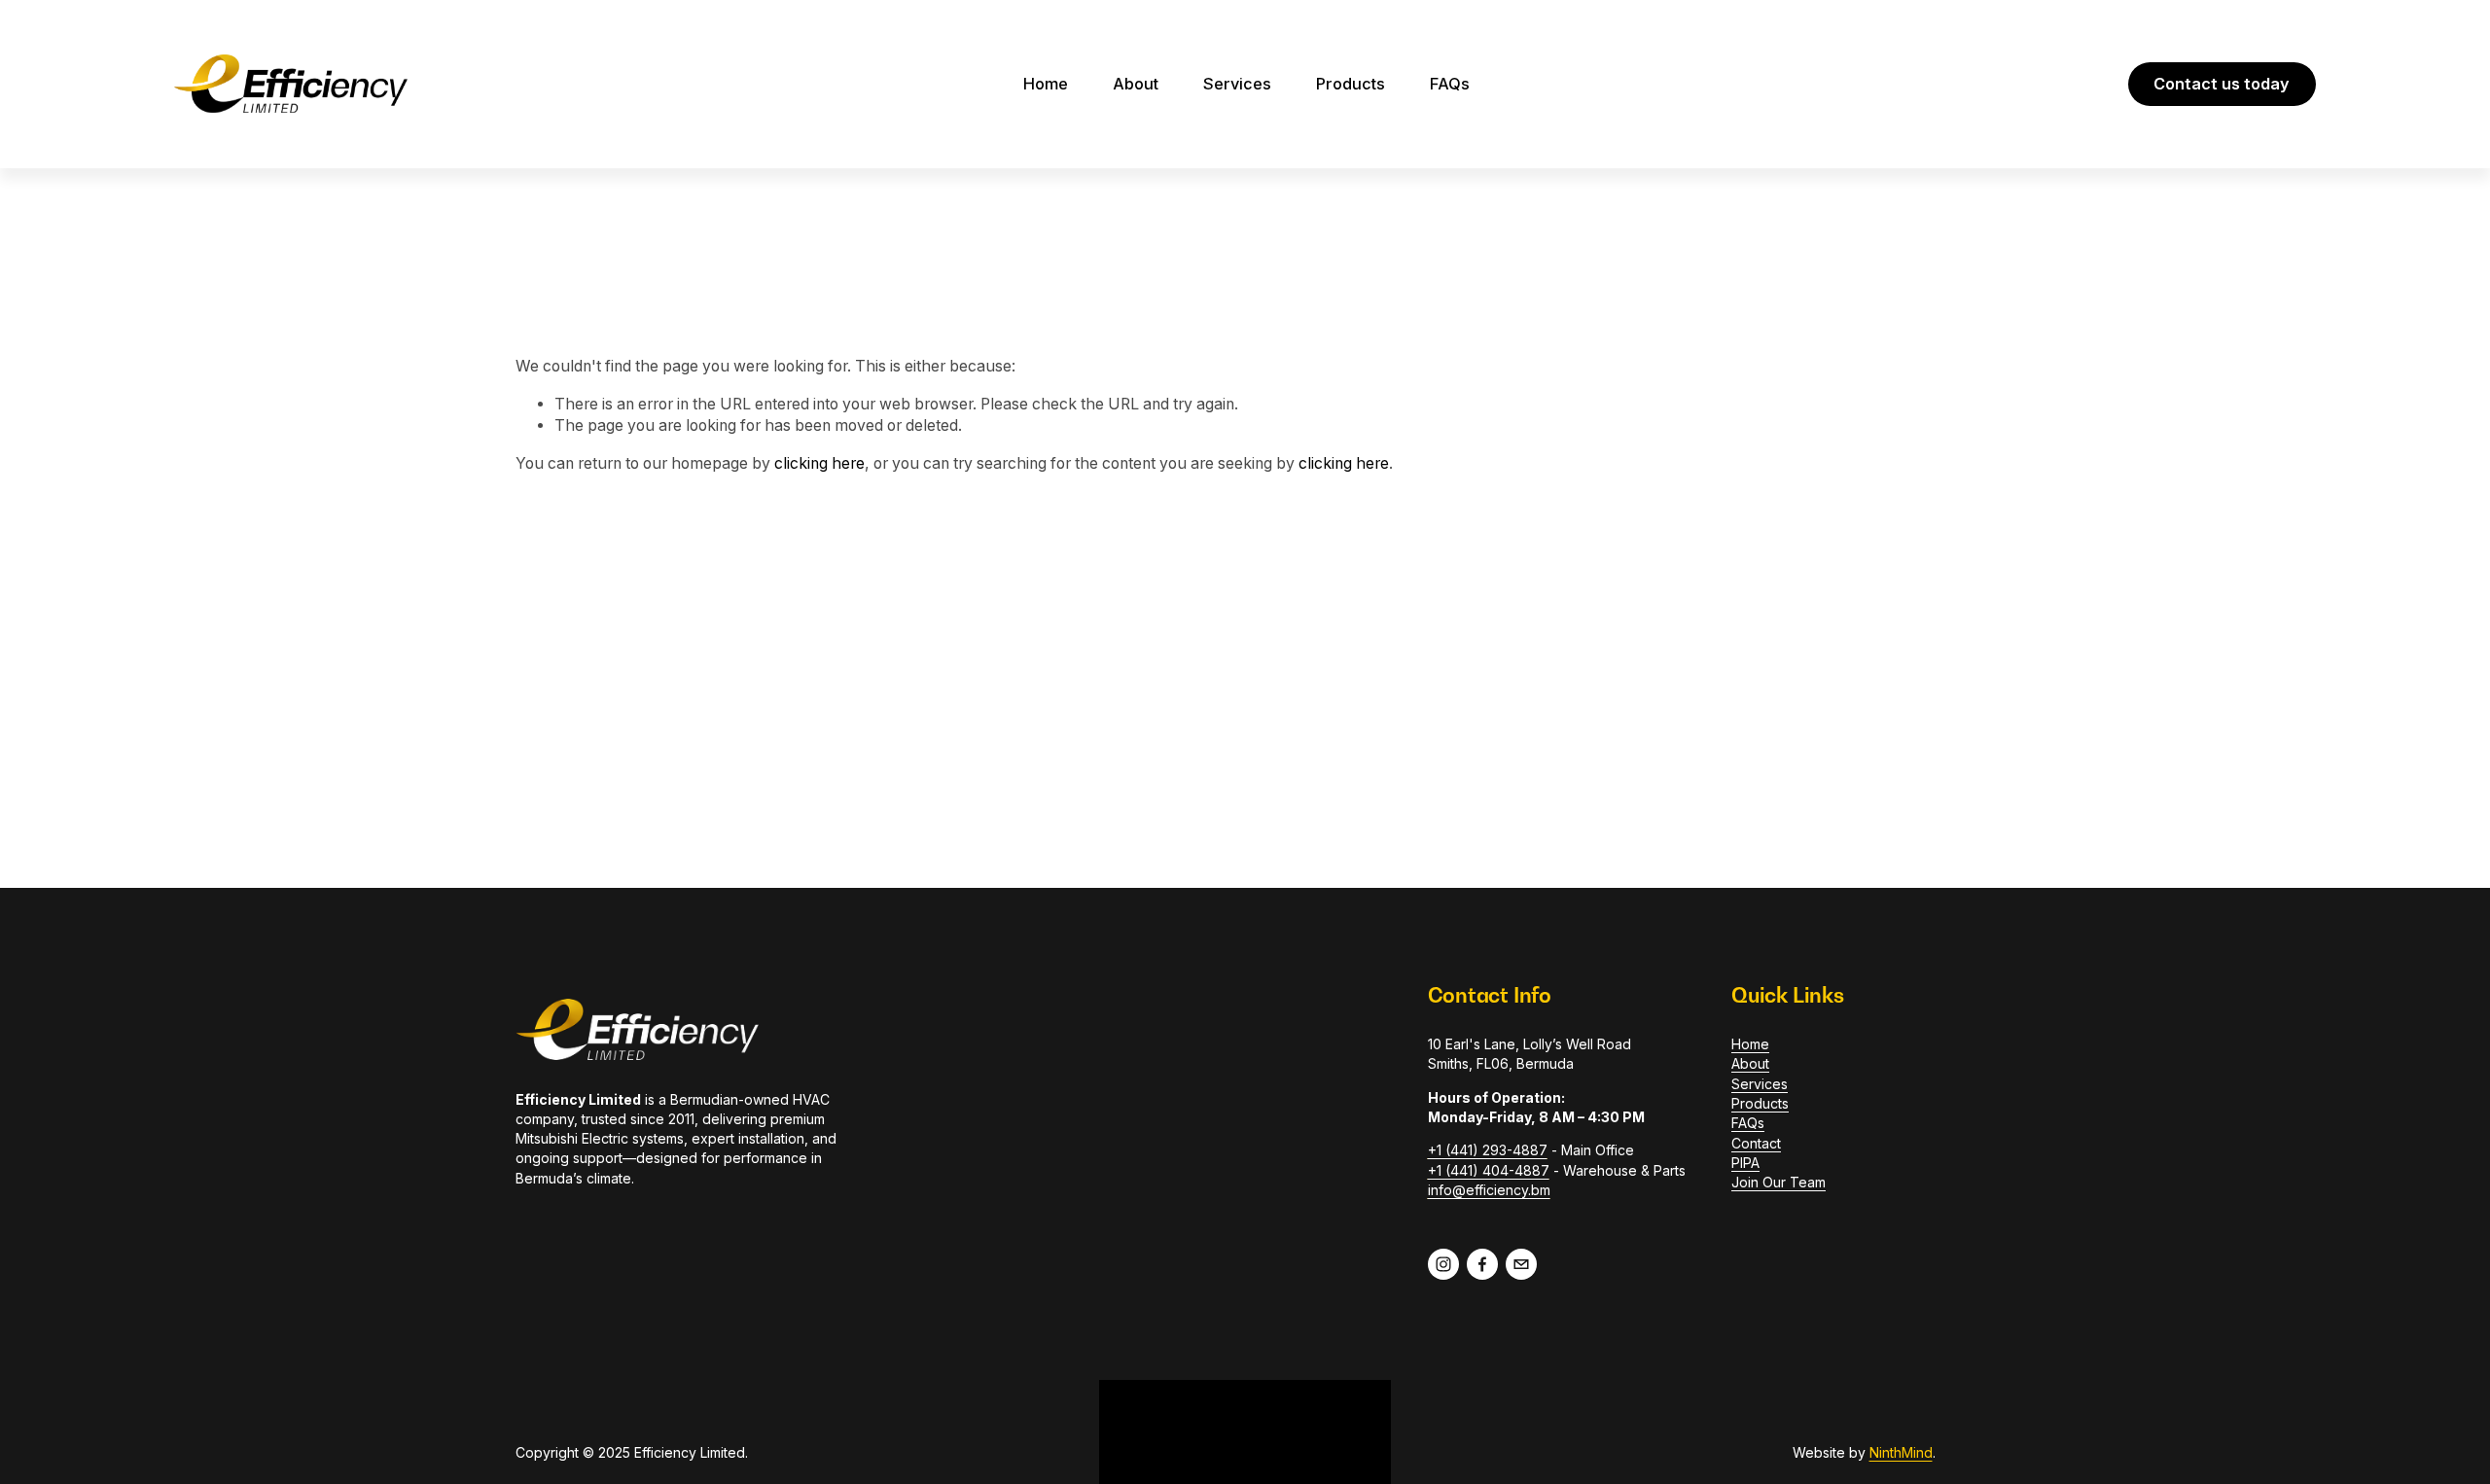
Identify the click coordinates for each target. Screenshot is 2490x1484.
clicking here (819, 463)
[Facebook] (1482, 1264)
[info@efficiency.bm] (1521, 1264)
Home (1046, 84)
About (1136, 84)
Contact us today (2222, 84)
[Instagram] (1443, 1264)
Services (1237, 84)
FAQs (1450, 84)
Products (1351, 84)
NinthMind (1901, 1452)
